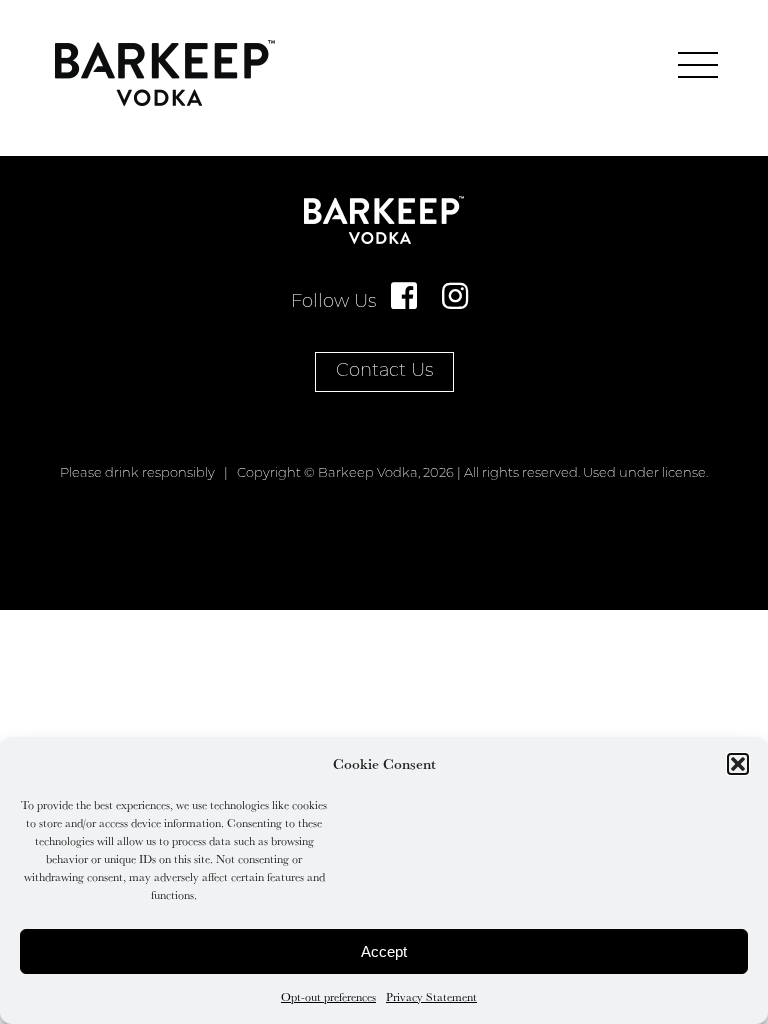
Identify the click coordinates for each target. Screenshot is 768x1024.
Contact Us (384, 372)
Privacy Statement (431, 996)
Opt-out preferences (328, 996)
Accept (384, 951)
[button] (738, 764)
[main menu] (698, 65)
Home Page (165, 73)
